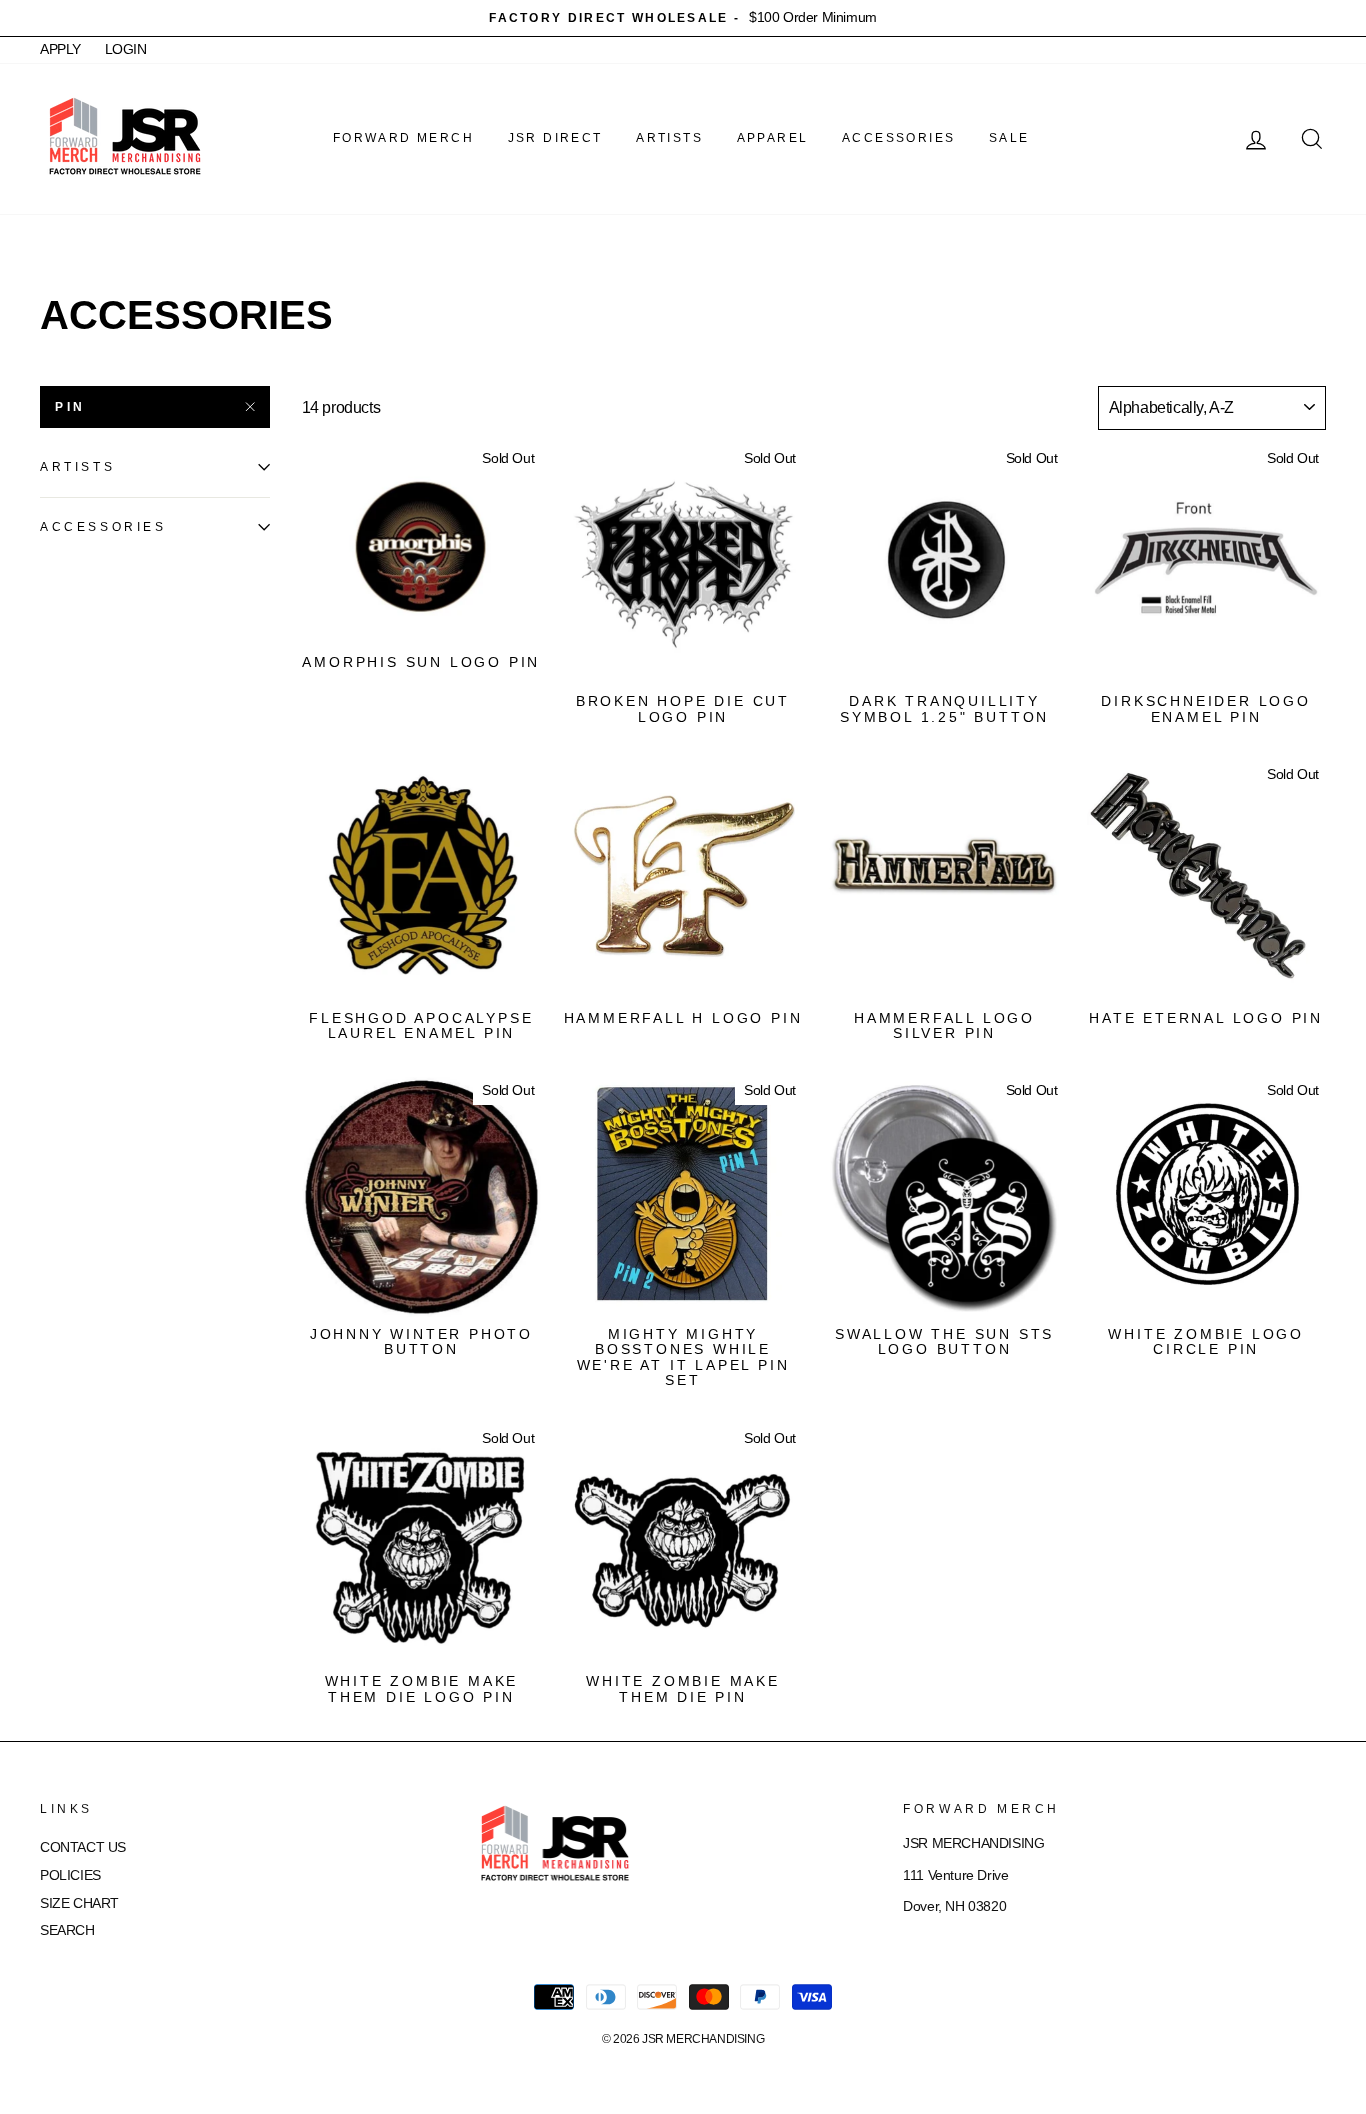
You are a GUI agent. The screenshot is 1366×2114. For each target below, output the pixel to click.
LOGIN (126, 49)
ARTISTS (669, 138)
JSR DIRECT (555, 138)
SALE (1009, 138)
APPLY (60, 49)
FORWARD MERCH (403, 138)
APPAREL (773, 138)
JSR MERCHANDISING (703, 2039)
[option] (683, 18)
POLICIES (70, 1875)
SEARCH (67, 1930)
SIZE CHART (79, 1903)
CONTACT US (83, 1847)
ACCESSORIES (898, 138)
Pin (70, 407)
